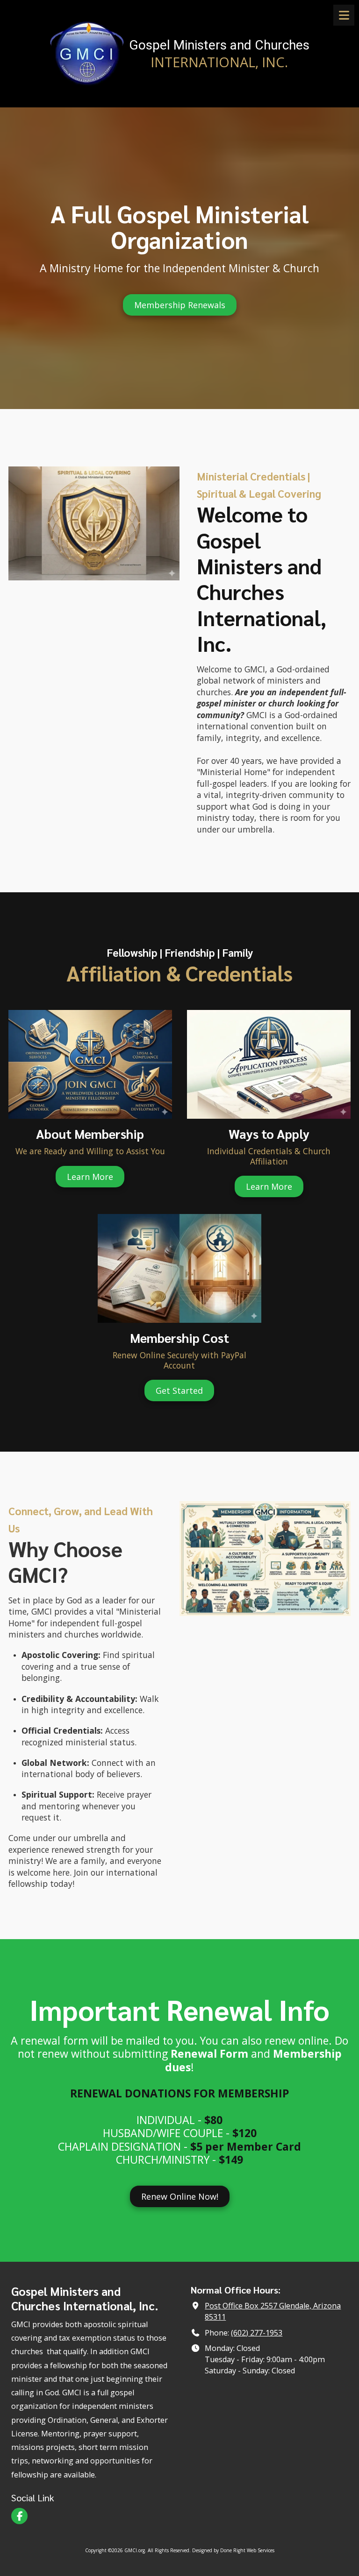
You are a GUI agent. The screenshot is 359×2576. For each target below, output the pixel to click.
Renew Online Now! (180, 2196)
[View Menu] (344, 15)
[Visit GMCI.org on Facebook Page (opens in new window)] (19, 2516)
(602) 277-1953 (257, 2333)
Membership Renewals (180, 305)
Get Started (179, 1390)
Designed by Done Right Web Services (233, 2550)
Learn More (90, 1177)
